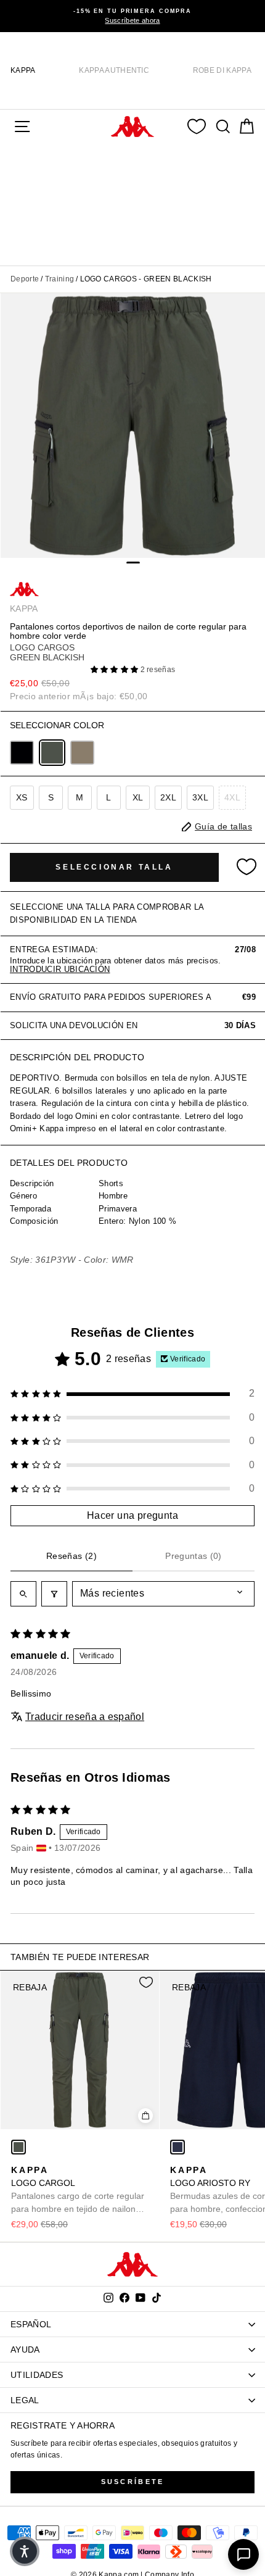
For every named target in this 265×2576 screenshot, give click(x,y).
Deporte (25, 279)
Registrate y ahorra (63, 2425)
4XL (232, 797)
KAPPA (23, 70)
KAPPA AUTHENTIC (114, 70)
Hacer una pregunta (132, 1515)
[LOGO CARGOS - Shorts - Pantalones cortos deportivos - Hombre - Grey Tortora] (82, 753)
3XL (200, 797)
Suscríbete (133, 2482)
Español (31, 2324)
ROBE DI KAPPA (222, 70)
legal (25, 2400)
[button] (116, 670)
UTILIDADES (37, 2375)
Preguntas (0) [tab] (194, 1556)
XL (138, 797)
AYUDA (25, 2350)
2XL (168, 797)
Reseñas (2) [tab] (71, 1556)
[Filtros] (54, 1593)
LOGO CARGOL (78, 2190)
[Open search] (23, 1593)
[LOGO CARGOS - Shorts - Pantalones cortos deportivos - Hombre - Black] (22, 753)
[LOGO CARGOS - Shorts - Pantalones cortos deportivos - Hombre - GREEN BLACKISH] (52, 753)
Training (60, 279)
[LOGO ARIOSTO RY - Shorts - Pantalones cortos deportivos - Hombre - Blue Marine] (177, 2147)
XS (22, 797)
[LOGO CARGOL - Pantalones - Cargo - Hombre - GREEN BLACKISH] (18, 2147)
